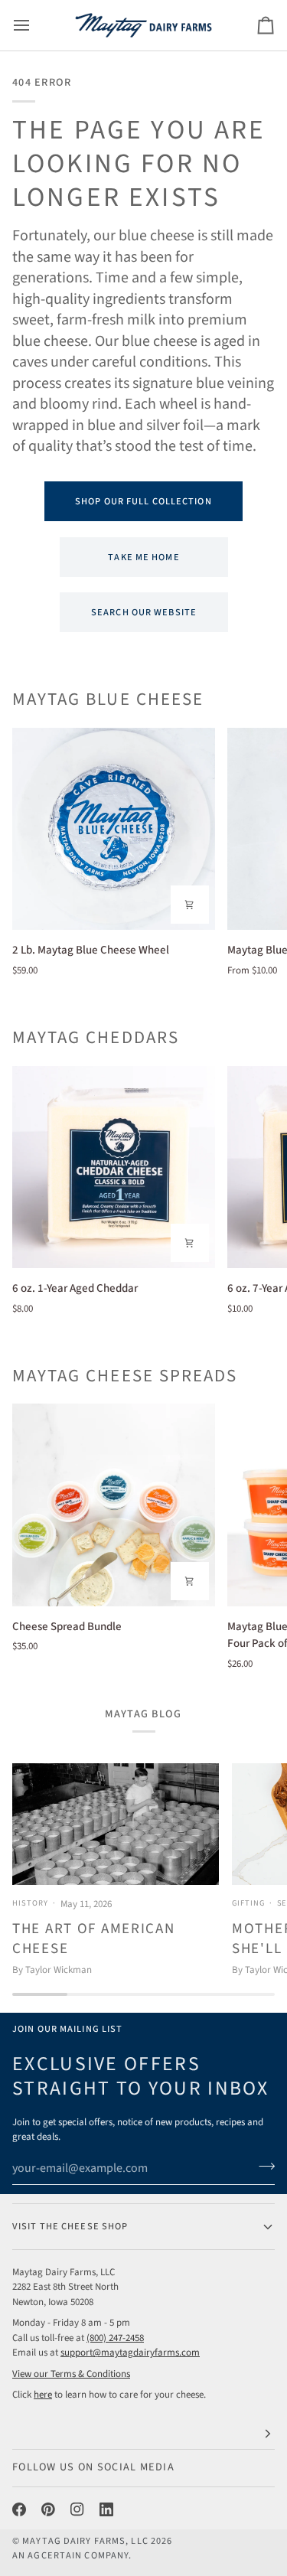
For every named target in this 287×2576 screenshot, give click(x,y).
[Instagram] (77, 2509)
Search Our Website (143, 612)
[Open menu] (35, 25)
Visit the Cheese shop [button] (70, 2226)
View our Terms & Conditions (71, 2374)
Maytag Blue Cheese (108, 700)
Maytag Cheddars (96, 1038)
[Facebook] (19, 2509)
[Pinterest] (48, 2509)
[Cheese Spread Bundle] (114, 1505)
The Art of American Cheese (94, 1939)
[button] (143, 2434)
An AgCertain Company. (72, 2555)
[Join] (262, 2167)
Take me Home (143, 557)
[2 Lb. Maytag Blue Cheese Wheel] (114, 829)
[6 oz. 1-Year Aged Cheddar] (114, 1167)
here (43, 2395)
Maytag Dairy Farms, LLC (85, 2541)
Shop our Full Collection (143, 501)
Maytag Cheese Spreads (125, 1376)
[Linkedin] (106, 2509)
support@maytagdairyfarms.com (130, 2353)
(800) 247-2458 (115, 2338)
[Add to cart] (190, 905)
